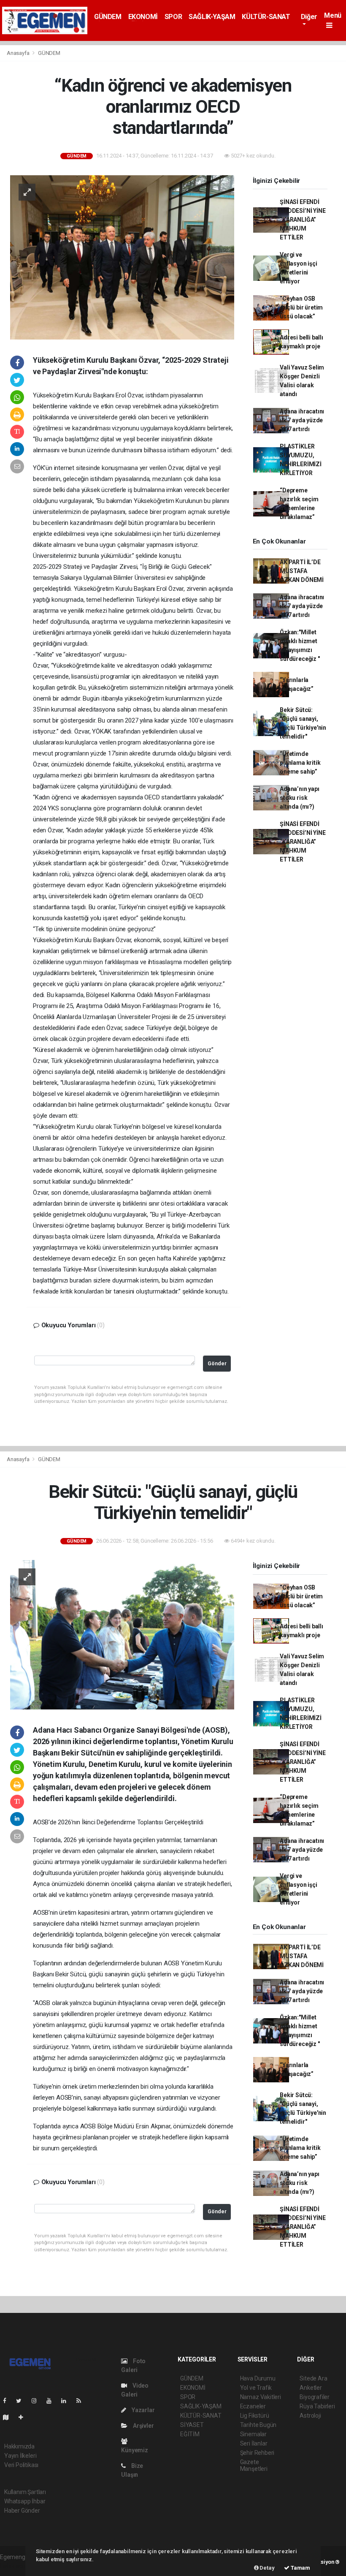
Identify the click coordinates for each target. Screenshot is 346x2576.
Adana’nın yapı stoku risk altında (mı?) (299, 798)
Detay (267, 2568)
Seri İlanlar (254, 2443)
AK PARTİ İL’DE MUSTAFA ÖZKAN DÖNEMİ (302, 571)
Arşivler (143, 2426)
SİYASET (192, 2425)
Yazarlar (142, 2410)
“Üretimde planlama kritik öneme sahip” (300, 763)
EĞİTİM (190, 2434)
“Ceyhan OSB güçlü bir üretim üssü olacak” (301, 307)
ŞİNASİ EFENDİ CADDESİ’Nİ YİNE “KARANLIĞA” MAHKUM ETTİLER (303, 220)
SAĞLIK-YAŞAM (212, 17)
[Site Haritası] (9, 2417)
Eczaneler (253, 2406)
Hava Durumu (258, 2378)
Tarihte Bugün (258, 2425)
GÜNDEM (108, 17)
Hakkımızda (19, 2446)
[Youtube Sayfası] (52, 2401)
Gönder (217, 1363)
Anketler (311, 2388)
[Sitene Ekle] (24, 2417)
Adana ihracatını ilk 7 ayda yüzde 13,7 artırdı (302, 420)
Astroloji (310, 2416)
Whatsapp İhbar (25, 2501)
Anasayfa (19, 53)
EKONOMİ (143, 17)
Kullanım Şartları (25, 2492)
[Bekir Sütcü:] (122, 1634)
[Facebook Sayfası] (8, 2401)
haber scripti (16, 2566)
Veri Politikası (21, 2465)
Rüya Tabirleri (317, 2406)
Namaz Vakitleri (261, 2397)
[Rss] (82, 2401)
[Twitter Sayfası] (22, 2401)
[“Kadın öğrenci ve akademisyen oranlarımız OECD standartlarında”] (122, 257)
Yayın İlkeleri (20, 2456)
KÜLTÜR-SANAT (266, 17)
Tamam (300, 2568)
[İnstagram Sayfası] (38, 2401)
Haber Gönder (22, 2511)
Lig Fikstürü (255, 2416)
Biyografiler (315, 2397)
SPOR (173, 17)
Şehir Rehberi (257, 2453)
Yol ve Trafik (256, 2388)
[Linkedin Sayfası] (67, 2401)
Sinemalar (253, 2434)
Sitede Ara (313, 2378)
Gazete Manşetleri (254, 2465)
